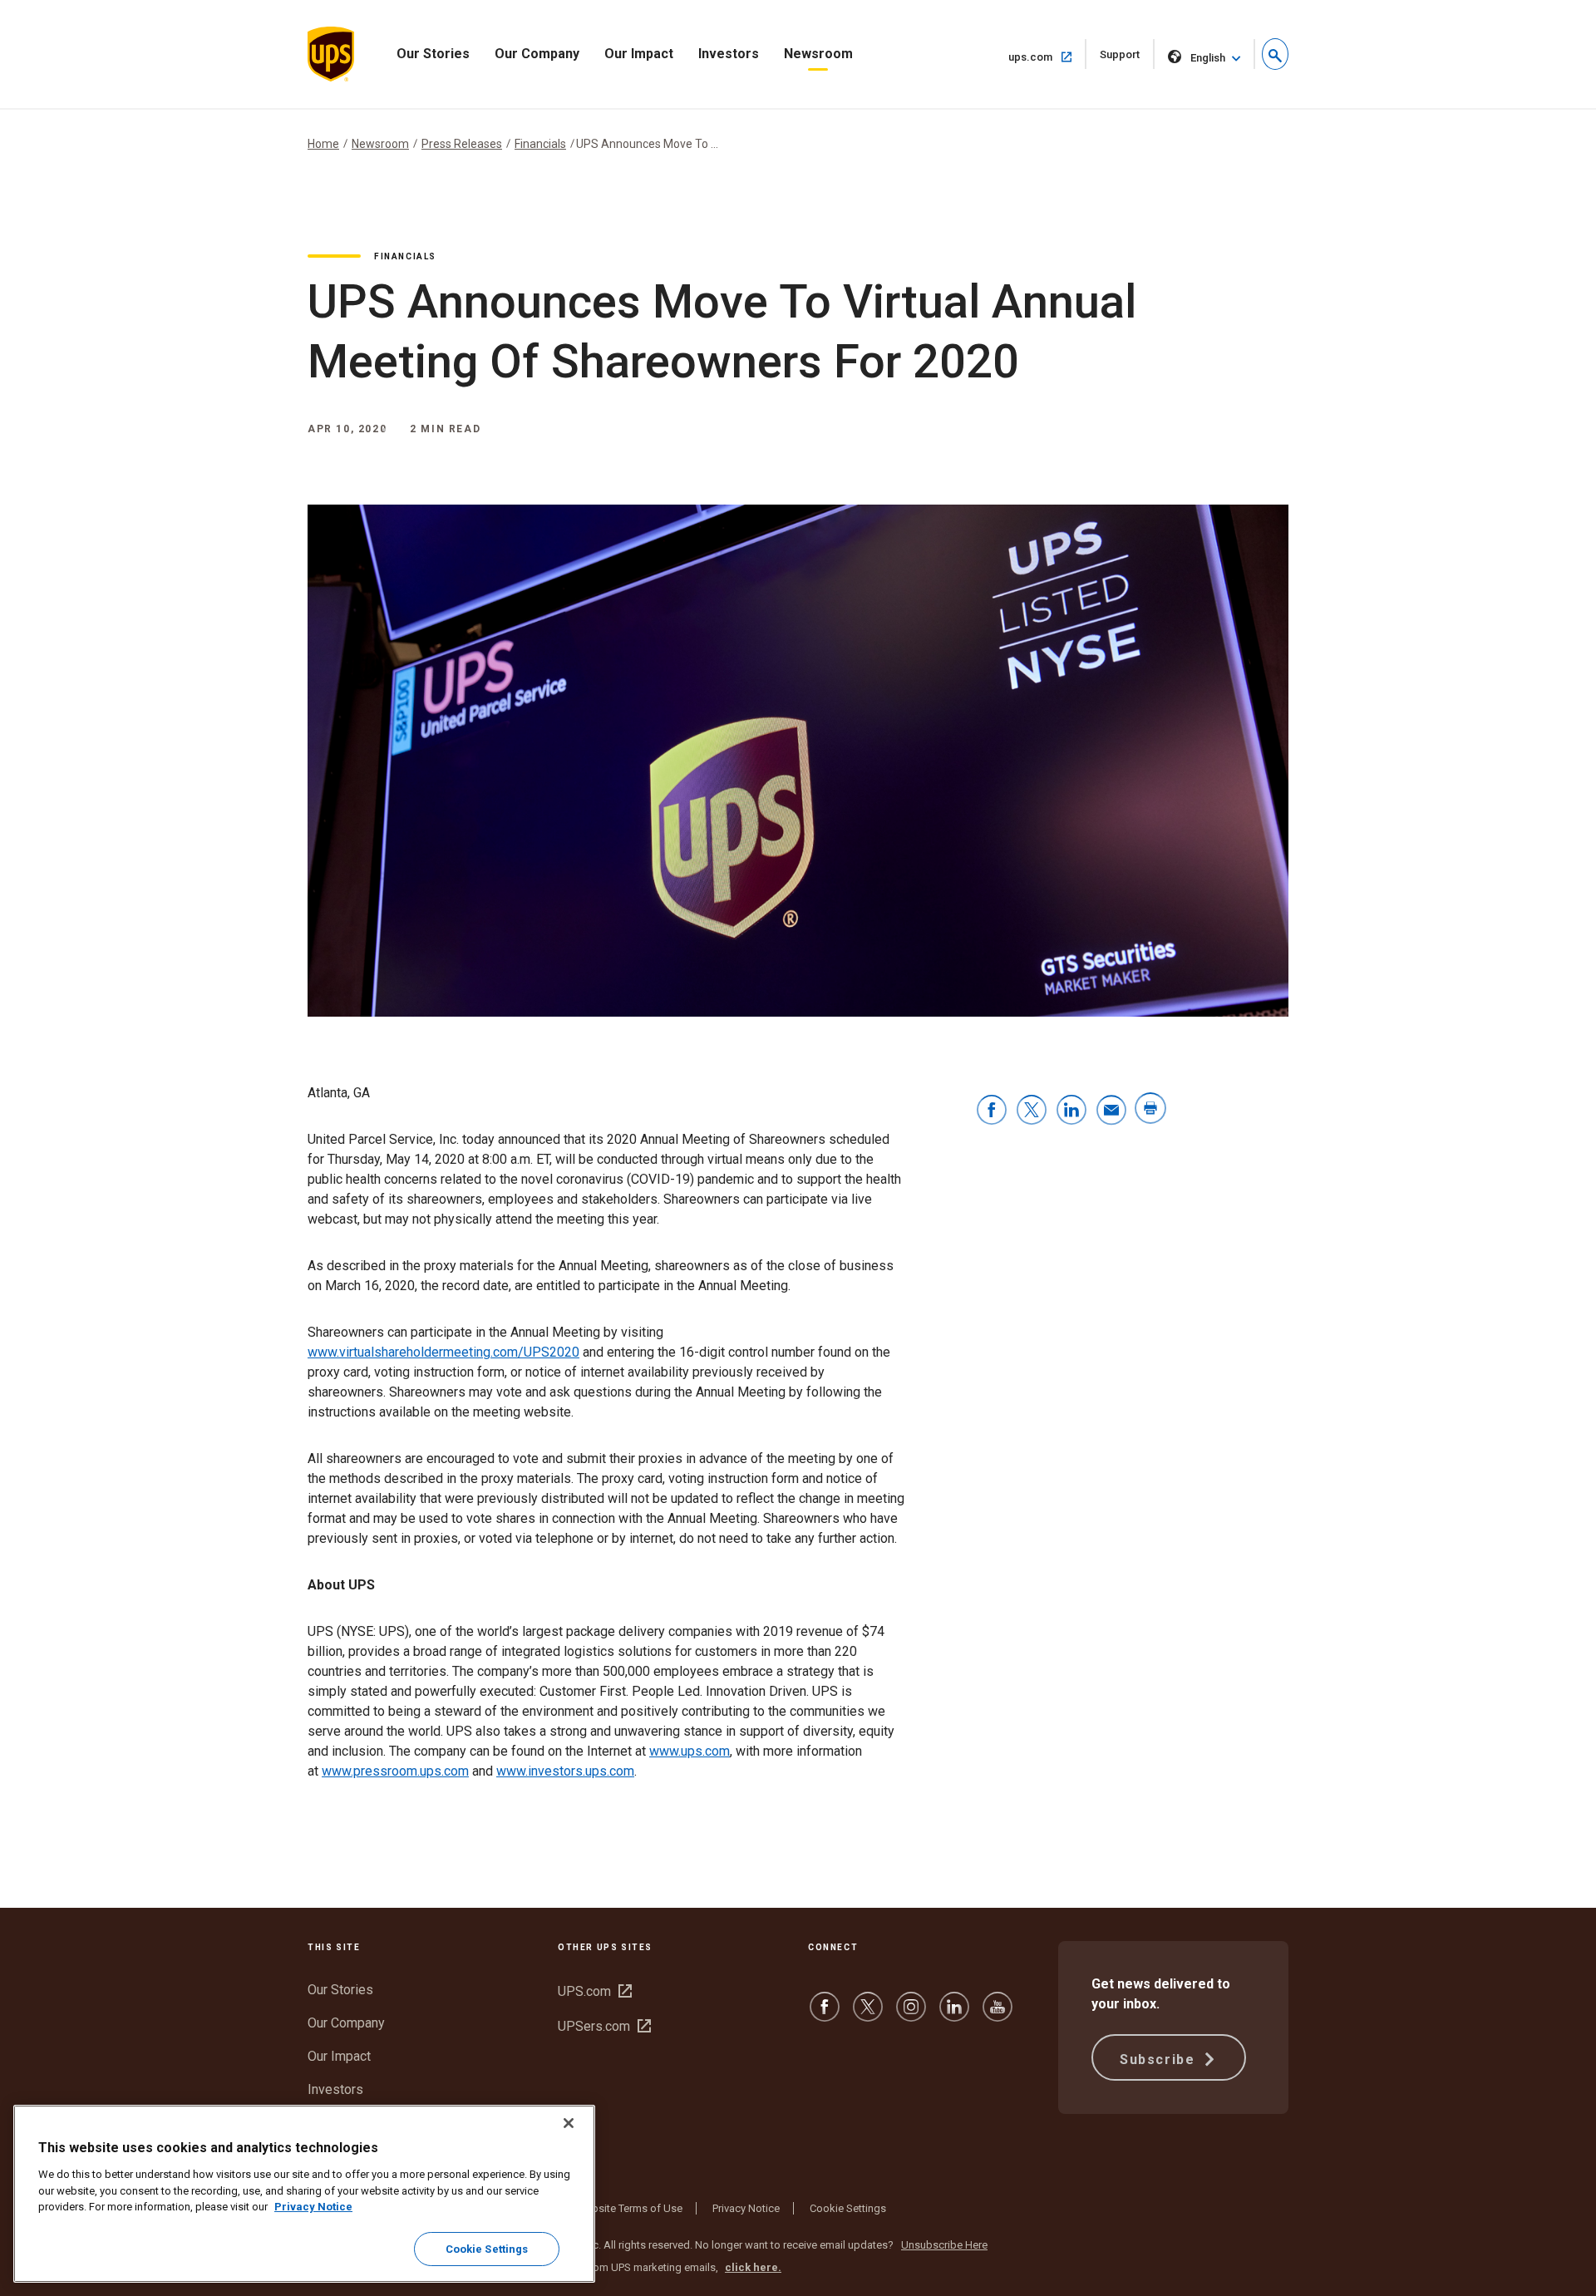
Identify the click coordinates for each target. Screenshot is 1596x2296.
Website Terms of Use (629, 2208)
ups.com (1047, 57)
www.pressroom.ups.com (395, 1771)
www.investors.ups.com (565, 1771)
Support (1127, 59)
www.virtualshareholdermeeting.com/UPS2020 (443, 1352)
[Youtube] (997, 2015)
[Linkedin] (954, 2015)
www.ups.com (690, 1751)
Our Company (537, 54)
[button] (1275, 54)
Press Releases (462, 144)
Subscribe (1160, 2060)
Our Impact (639, 54)
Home (323, 144)
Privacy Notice (746, 2208)
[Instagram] (911, 2015)
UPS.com (595, 1991)
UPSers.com (604, 2026)
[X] (868, 2015)
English (1208, 58)
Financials (540, 144)
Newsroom (818, 54)
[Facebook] (825, 2015)
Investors (729, 54)
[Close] (569, 2123)
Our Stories (433, 54)
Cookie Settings (848, 2208)
